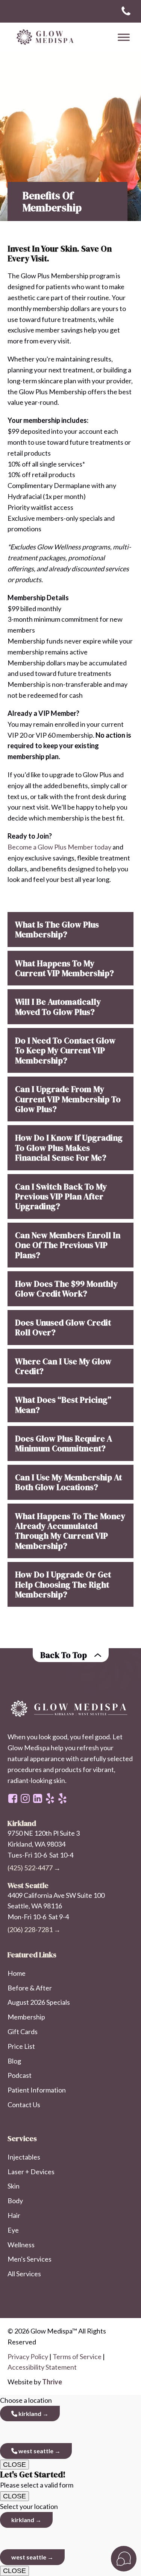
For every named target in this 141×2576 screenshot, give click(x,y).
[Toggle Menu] (124, 37)
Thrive (52, 2382)
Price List (21, 2046)
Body (15, 2201)
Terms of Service (77, 2356)
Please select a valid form (37, 2479)
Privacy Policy (28, 2356)
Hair (14, 2215)
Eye (13, 2230)
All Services (24, 2274)
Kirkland (29, 2414)
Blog (14, 2061)
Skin (14, 2186)
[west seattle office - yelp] (50, 1798)
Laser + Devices (31, 2172)
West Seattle (35, 2451)
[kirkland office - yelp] (62, 1798)
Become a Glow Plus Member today (59, 847)
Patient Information (37, 2090)
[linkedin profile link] (38, 1798)
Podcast (20, 2075)
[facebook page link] (13, 1798)
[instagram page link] (25, 1798)
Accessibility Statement (42, 2367)
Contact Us (24, 2105)
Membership (26, 2017)
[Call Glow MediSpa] (126, 11)
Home (17, 1973)
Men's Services (30, 2259)
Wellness (21, 2245)
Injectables (24, 2157)
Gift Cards (23, 2032)
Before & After (30, 1988)
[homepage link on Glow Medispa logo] (70, 1709)
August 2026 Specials (39, 2002)
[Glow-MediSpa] (43, 37)
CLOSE (14, 2465)
